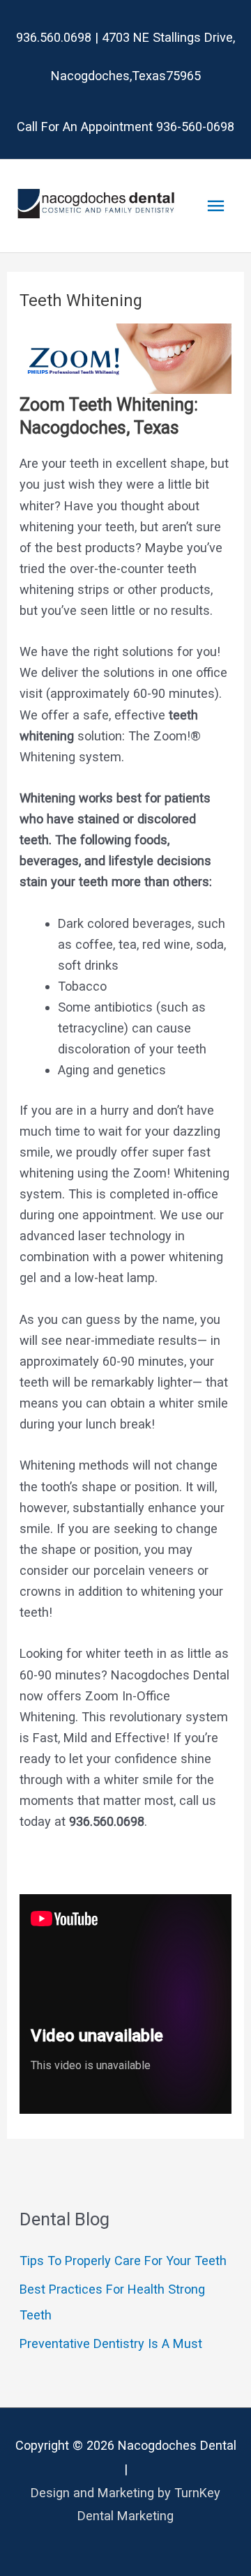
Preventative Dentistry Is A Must (111, 2343)
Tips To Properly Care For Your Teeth (123, 2261)
